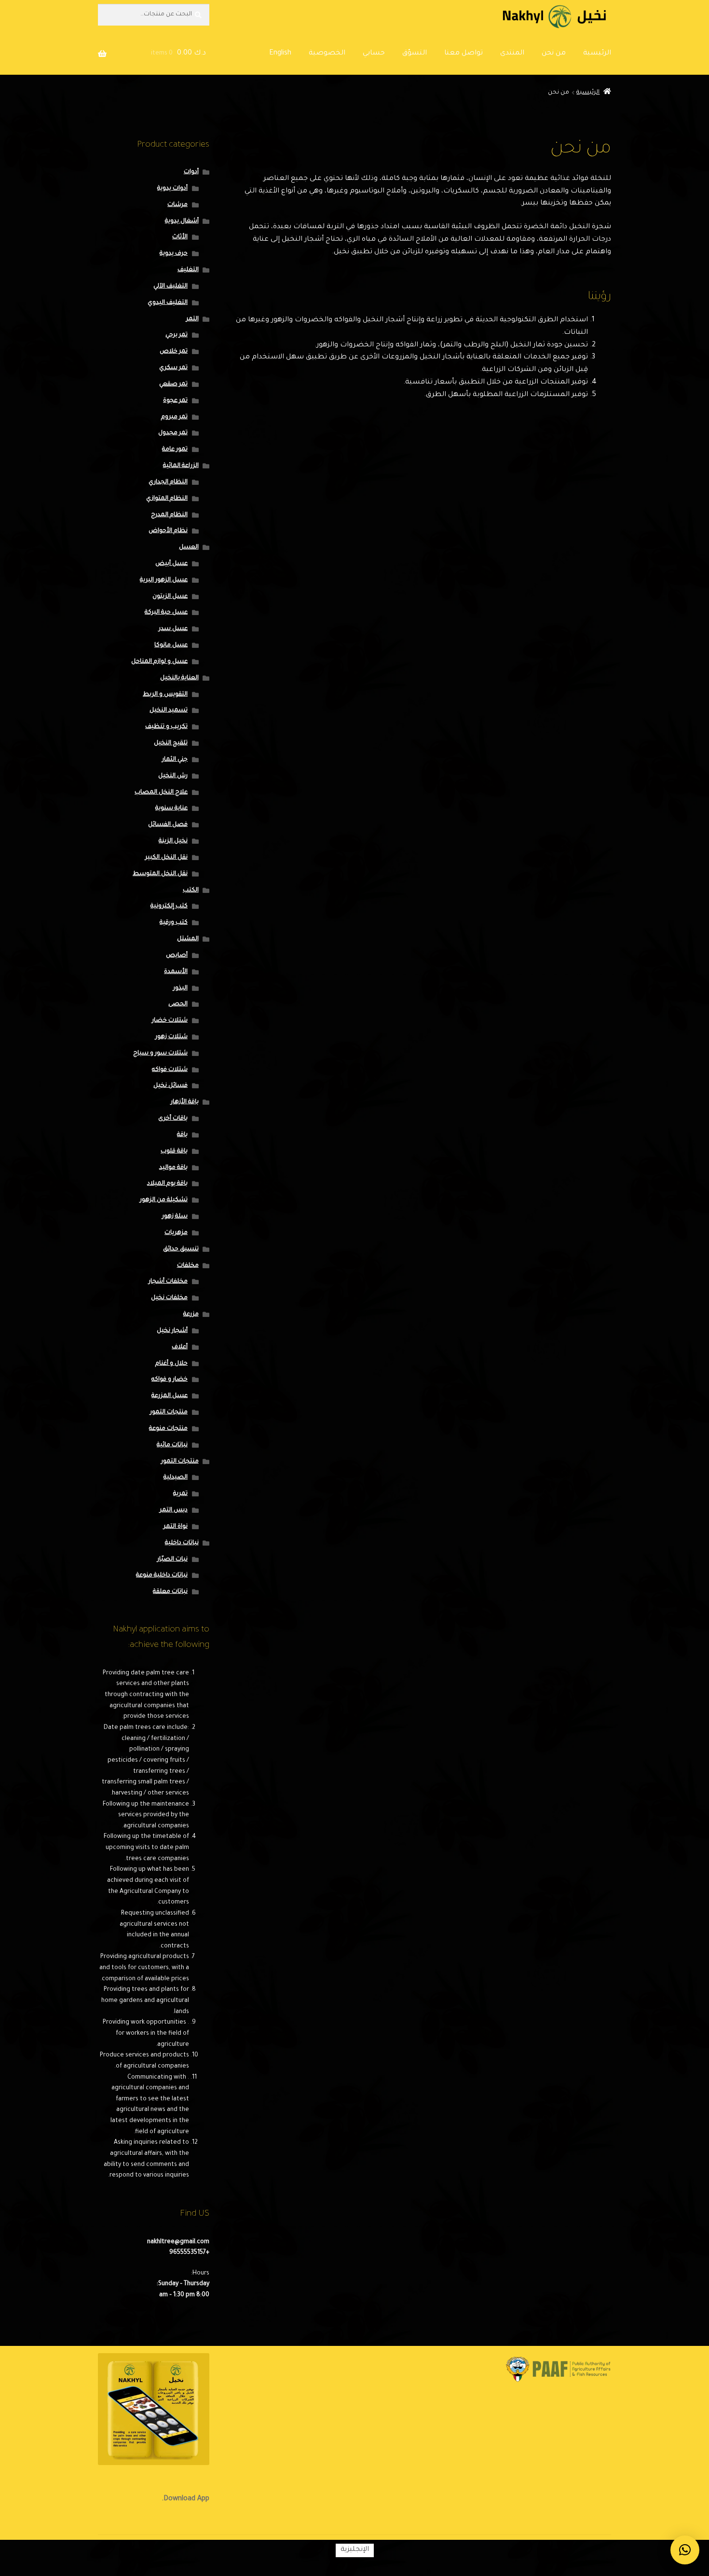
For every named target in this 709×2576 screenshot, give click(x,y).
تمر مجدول (173, 433)
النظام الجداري (168, 482)
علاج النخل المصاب (161, 793)
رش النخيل (173, 776)
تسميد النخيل (169, 711)
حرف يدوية (174, 254)
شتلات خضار (170, 1021)
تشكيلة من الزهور (164, 1200)
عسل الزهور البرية (164, 580)
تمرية (180, 1494)
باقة (182, 1135)
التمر (192, 319)
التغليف (188, 270)
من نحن (554, 54)
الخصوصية (327, 54)
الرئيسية (597, 54)
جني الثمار (175, 760)
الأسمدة (176, 972)
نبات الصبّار (172, 1560)
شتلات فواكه (170, 1070)
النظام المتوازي (167, 499)
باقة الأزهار (185, 1102)
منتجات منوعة (168, 1429)
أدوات (191, 172)
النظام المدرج (169, 515)
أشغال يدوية (182, 221)
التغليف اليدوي (168, 303)
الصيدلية (176, 1478)
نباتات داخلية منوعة (162, 1576)
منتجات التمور (169, 1412)
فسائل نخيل (170, 1086)
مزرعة (191, 1315)
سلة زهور (175, 1217)
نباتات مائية (172, 1445)
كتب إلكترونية (169, 906)
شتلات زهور (171, 1037)
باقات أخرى (173, 1119)
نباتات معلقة (170, 1592)
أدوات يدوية (172, 189)
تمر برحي (177, 335)
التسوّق (415, 54)
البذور (180, 988)
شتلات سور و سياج (160, 1054)
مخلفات (188, 1266)
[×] (685, 2550)
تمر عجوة (175, 401)
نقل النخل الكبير (166, 858)
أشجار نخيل (172, 1331)
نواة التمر (176, 1527)
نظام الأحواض (168, 531)
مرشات (177, 205)
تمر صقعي (173, 384)
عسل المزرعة (170, 1396)
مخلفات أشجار (168, 1282)
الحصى (178, 1004)
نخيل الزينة (173, 841)
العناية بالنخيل (179, 678)
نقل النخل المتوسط (160, 874)
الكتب (191, 891)
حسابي (374, 54)
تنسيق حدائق (181, 1249)
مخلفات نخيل (169, 1298)
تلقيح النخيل (171, 743)
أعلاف (180, 1347)
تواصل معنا (464, 54)
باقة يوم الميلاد (167, 1184)
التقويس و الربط (165, 695)
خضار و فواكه (170, 1380)
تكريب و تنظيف (166, 727)
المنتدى (512, 54)
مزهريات (176, 1233)
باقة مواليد (173, 1168)
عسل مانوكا (171, 645)
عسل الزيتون (170, 597)
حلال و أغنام (171, 1364)
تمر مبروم (174, 417)
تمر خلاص (174, 352)
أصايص (177, 956)
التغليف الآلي (170, 287)
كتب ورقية (174, 923)
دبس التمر (174, 1510)
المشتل (188, 939)
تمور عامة (175, 450)
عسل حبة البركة (166, 613)
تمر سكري (173, 368)
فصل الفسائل (168, 825)
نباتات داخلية (182, 1543)
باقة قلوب (174, 1151)
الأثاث (180, 237)
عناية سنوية (171, 808)
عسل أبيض (171, 564)
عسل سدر (173, 629)
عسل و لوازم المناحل (159, 662)
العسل (189, 548)
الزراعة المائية (181, 466)
